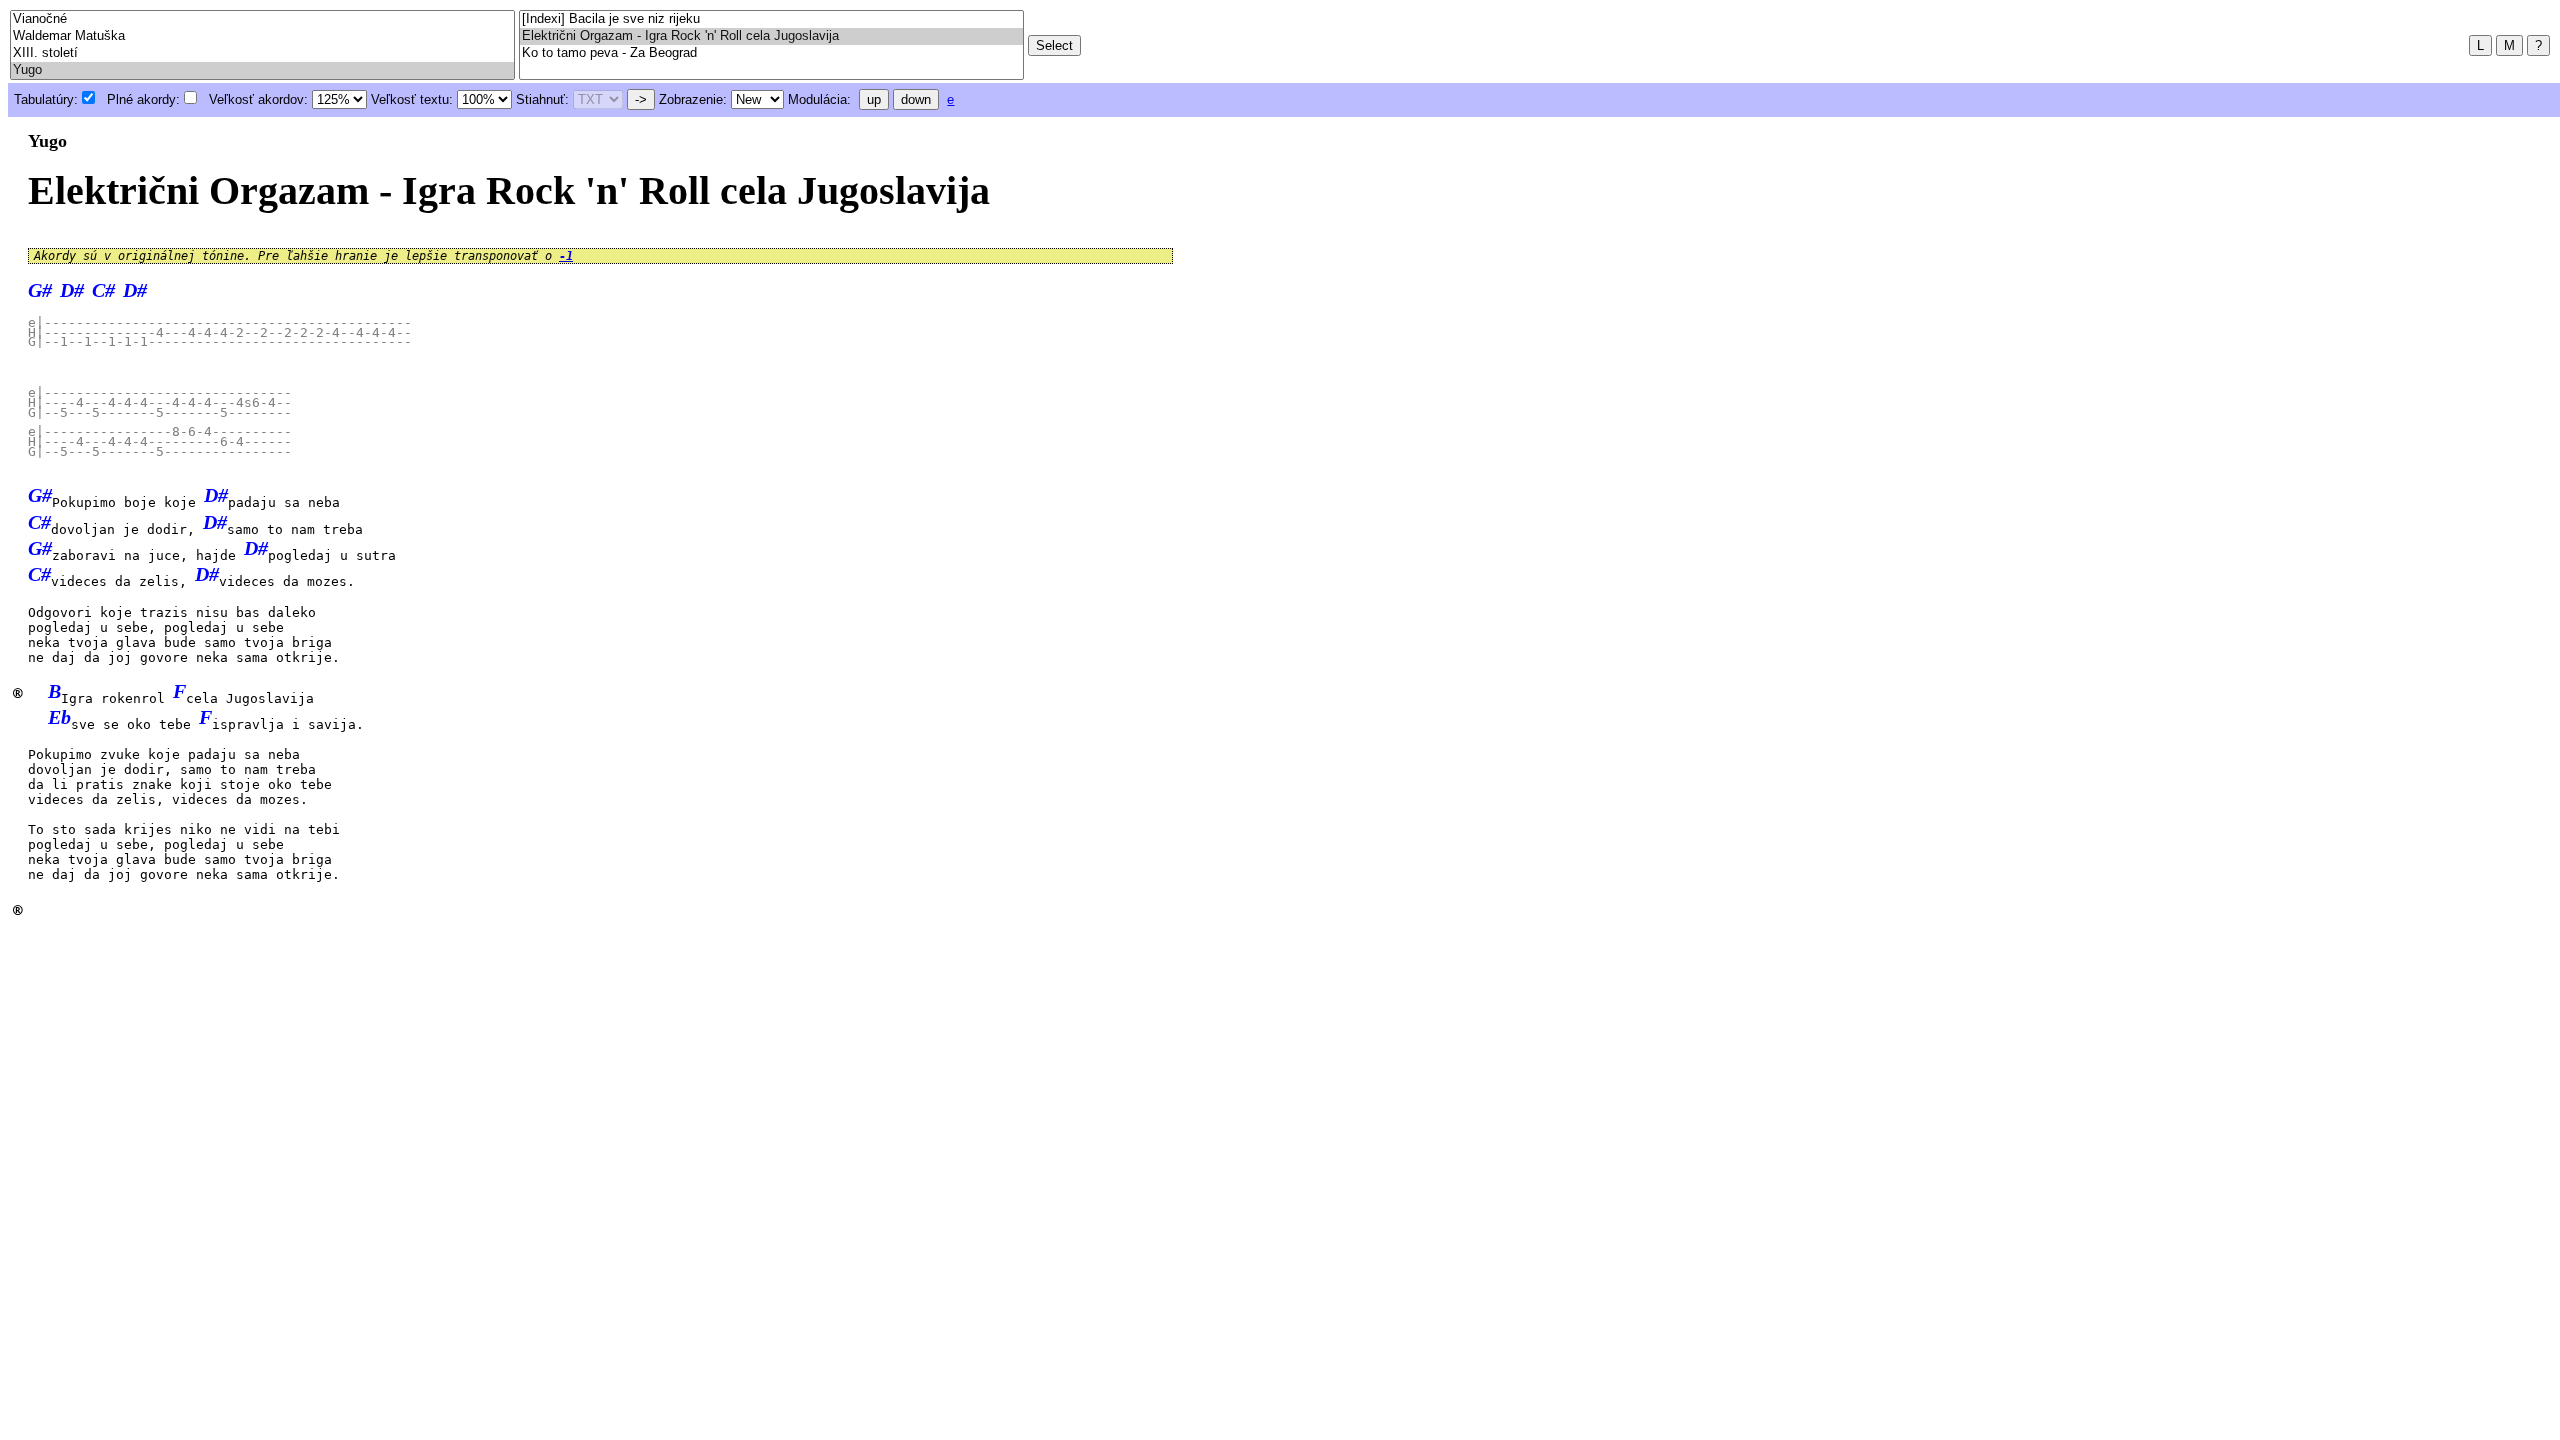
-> (641, 99)
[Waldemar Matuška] (262, 36)
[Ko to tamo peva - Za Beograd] (771, 53)
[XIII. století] (262, 53)
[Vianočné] (262, 19)
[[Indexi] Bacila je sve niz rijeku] (771, 19)
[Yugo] (262, 70)
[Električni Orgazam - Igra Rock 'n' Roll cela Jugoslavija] (771, 36)
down (916, 99)
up (874, 99)
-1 (566, 256)
